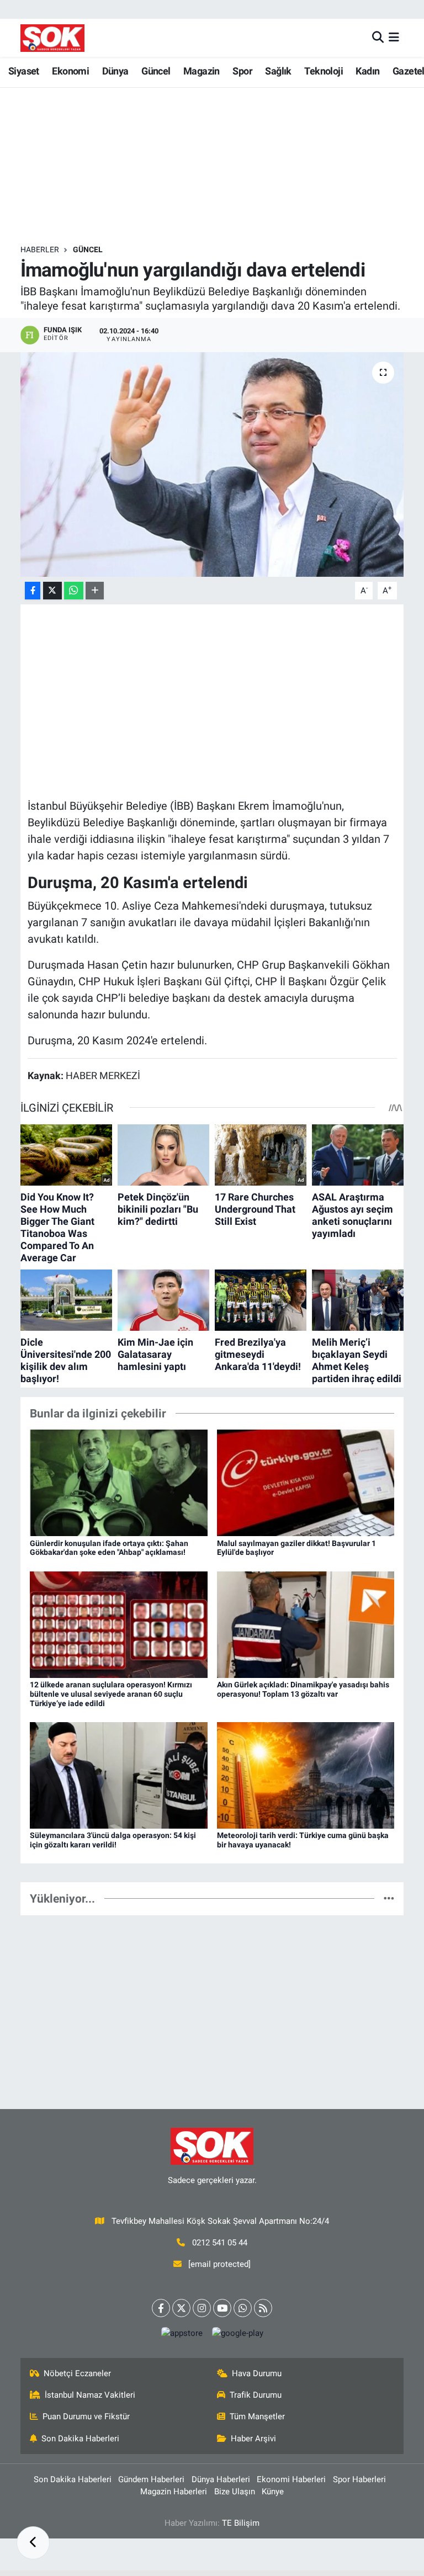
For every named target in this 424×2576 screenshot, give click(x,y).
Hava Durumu (257, 2373)
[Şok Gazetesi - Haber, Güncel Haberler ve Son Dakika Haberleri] (52, 38)
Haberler (40, 249)
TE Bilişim (241, 2523)
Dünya (115, 71)
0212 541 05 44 (220, 2243)
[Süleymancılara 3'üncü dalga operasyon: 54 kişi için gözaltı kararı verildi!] (119, 1775)
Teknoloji (324, 71)
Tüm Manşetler (257, 2416)
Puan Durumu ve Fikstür (86, 2416)
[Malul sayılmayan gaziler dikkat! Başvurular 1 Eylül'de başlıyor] (306, 1482)
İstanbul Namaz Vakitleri (90, 2395)
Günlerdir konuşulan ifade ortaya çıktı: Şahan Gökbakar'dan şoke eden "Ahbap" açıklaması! (109, 1548)
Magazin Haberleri (174, 2492)
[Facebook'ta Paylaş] (33, 591)
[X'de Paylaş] (52, 591)
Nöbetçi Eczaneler (77, 2373)
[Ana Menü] (394, 38)
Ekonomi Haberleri (291, 2479)
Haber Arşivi (253, 2439)
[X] (181, 2308)
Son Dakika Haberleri (80, 2439)
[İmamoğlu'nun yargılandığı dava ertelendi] (212, 464)
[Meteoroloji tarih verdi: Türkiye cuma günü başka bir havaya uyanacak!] (306, 1775)
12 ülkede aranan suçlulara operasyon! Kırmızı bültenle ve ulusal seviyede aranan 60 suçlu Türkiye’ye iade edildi (111, 1694)
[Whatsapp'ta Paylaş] (74, 591)
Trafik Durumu (256, 2395)
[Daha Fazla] (95, 591)
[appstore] (182, 2333)
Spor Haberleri (359, 2479)
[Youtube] (222, 2308)
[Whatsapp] (243, 2308)
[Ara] (378, 38)
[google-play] (237, 2333)
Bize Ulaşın (235, 2492)
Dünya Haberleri (221, 2479)
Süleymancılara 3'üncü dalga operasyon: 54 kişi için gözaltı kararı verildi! (113, 1840)
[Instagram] (202, 2308)
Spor (242, 71)
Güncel (156, 71)
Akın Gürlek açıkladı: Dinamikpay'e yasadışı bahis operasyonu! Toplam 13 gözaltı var (303, 1689)
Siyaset (24, 71)
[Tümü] (389, 1898)
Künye (273, 2492)
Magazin (202, 71)
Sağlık (278, 71)
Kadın (367, 71)
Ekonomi (70, 71)
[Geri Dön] (33, 2543)
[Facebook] (161, 2308)
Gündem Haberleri (151, 2479)
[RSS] (263, 2308)
